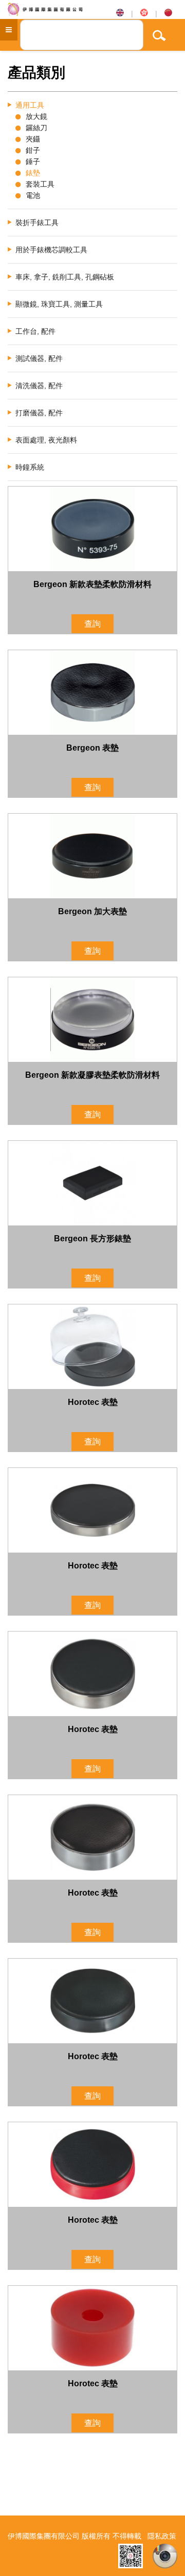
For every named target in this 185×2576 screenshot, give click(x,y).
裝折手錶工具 (37, 223)
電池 (33, 195)
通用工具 (30, 105)
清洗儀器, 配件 (39, 386)
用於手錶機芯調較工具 (51, 250)
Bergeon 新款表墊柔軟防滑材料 (92, 584)
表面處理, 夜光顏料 (46, 440)
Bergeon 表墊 (92, 748)
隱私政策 (162, 2536)
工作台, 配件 (35, 331)
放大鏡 (36, 116)
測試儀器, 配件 (39, 358)
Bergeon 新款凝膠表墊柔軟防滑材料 (92, 1075)
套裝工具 (40, 184)
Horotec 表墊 (93, 1402)
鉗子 (33, 150)
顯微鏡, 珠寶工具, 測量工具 (59, 304)
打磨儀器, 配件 (39, 413)
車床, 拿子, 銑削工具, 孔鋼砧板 (65, 277)
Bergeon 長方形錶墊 (92, 1239)
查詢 (92, 624)
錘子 (33, 162)
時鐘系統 (30, 467)
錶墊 (33, 173)
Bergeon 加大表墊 (92, 911)
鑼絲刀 (36, 128)
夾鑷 (33, 139)
